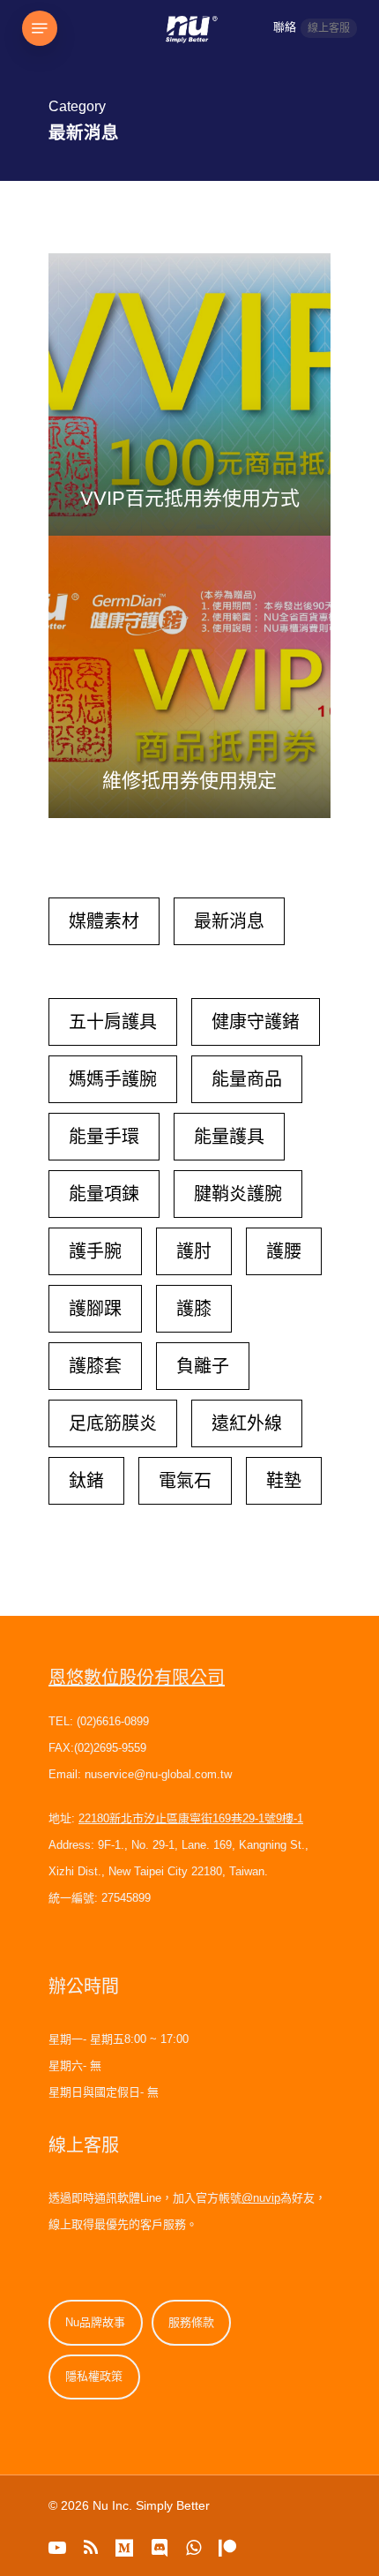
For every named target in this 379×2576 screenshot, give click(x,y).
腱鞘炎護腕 (238, 1194)
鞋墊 (284, 1481)
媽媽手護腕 (113, 1079)
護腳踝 (95, 1309)
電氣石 (185, 1481)
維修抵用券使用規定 (189, 781)
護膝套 (95, 1366)
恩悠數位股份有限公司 (137, 1678)
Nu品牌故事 (95, 2322)
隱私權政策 (94, 2376)
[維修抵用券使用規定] (189, 677)
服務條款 (191, 2322)
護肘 (194, 1251)
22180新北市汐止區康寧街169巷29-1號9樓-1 (191, 1818)
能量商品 (247, 1079)
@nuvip (261, 2198)
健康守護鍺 (256, 1022)
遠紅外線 (247, 1423)
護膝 (194, 1309)
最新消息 (229, 921)
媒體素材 (104, 921)
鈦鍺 (86, 1481)
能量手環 (104, 1137)
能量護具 (229, 1137)
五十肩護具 (113, 1022)
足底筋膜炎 (113, 1423)
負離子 (203, 1366)
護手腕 (95, 1251)
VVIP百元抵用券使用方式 (190, 498)
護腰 (284, 1251)
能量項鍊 (104, 1194)
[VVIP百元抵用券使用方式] (189, 394)
